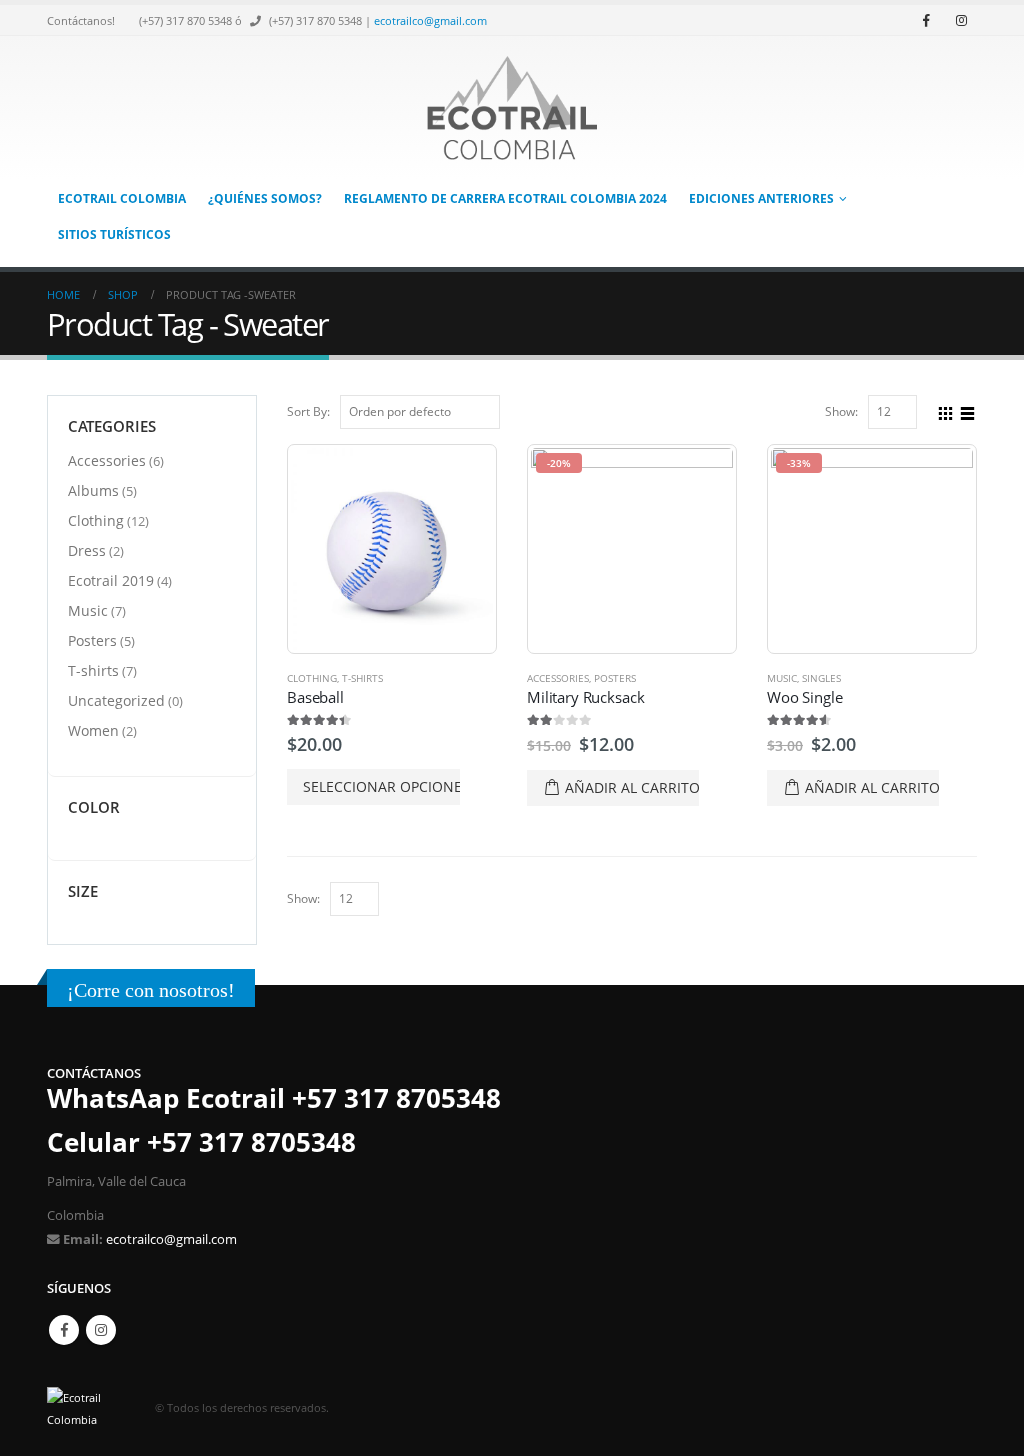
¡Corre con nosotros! (151, 990)
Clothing (312, 678)
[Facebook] (926, 20)
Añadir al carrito (632, 787)
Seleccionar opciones (381, 786)
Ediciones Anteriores (761, 198)
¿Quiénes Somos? (265, 198)
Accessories (558, 678)
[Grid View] (946, 411)
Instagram (101, 1330)
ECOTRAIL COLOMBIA (122, 198)
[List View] (968, 411)
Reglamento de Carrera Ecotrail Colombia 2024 (505, 198)
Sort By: (308, 411)
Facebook (64, 1330)
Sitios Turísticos (114, 234)
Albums (93, 490)
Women (93, 730)
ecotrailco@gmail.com (430, 20)
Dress (87, 550)
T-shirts (362, 678)
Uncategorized (116, 700)
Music (782, 678)
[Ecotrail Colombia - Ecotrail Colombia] (512, 108)
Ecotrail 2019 (111, 580)
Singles (821, 678)
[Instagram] (961, 20)
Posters (615, 678)
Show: (841, 411)
